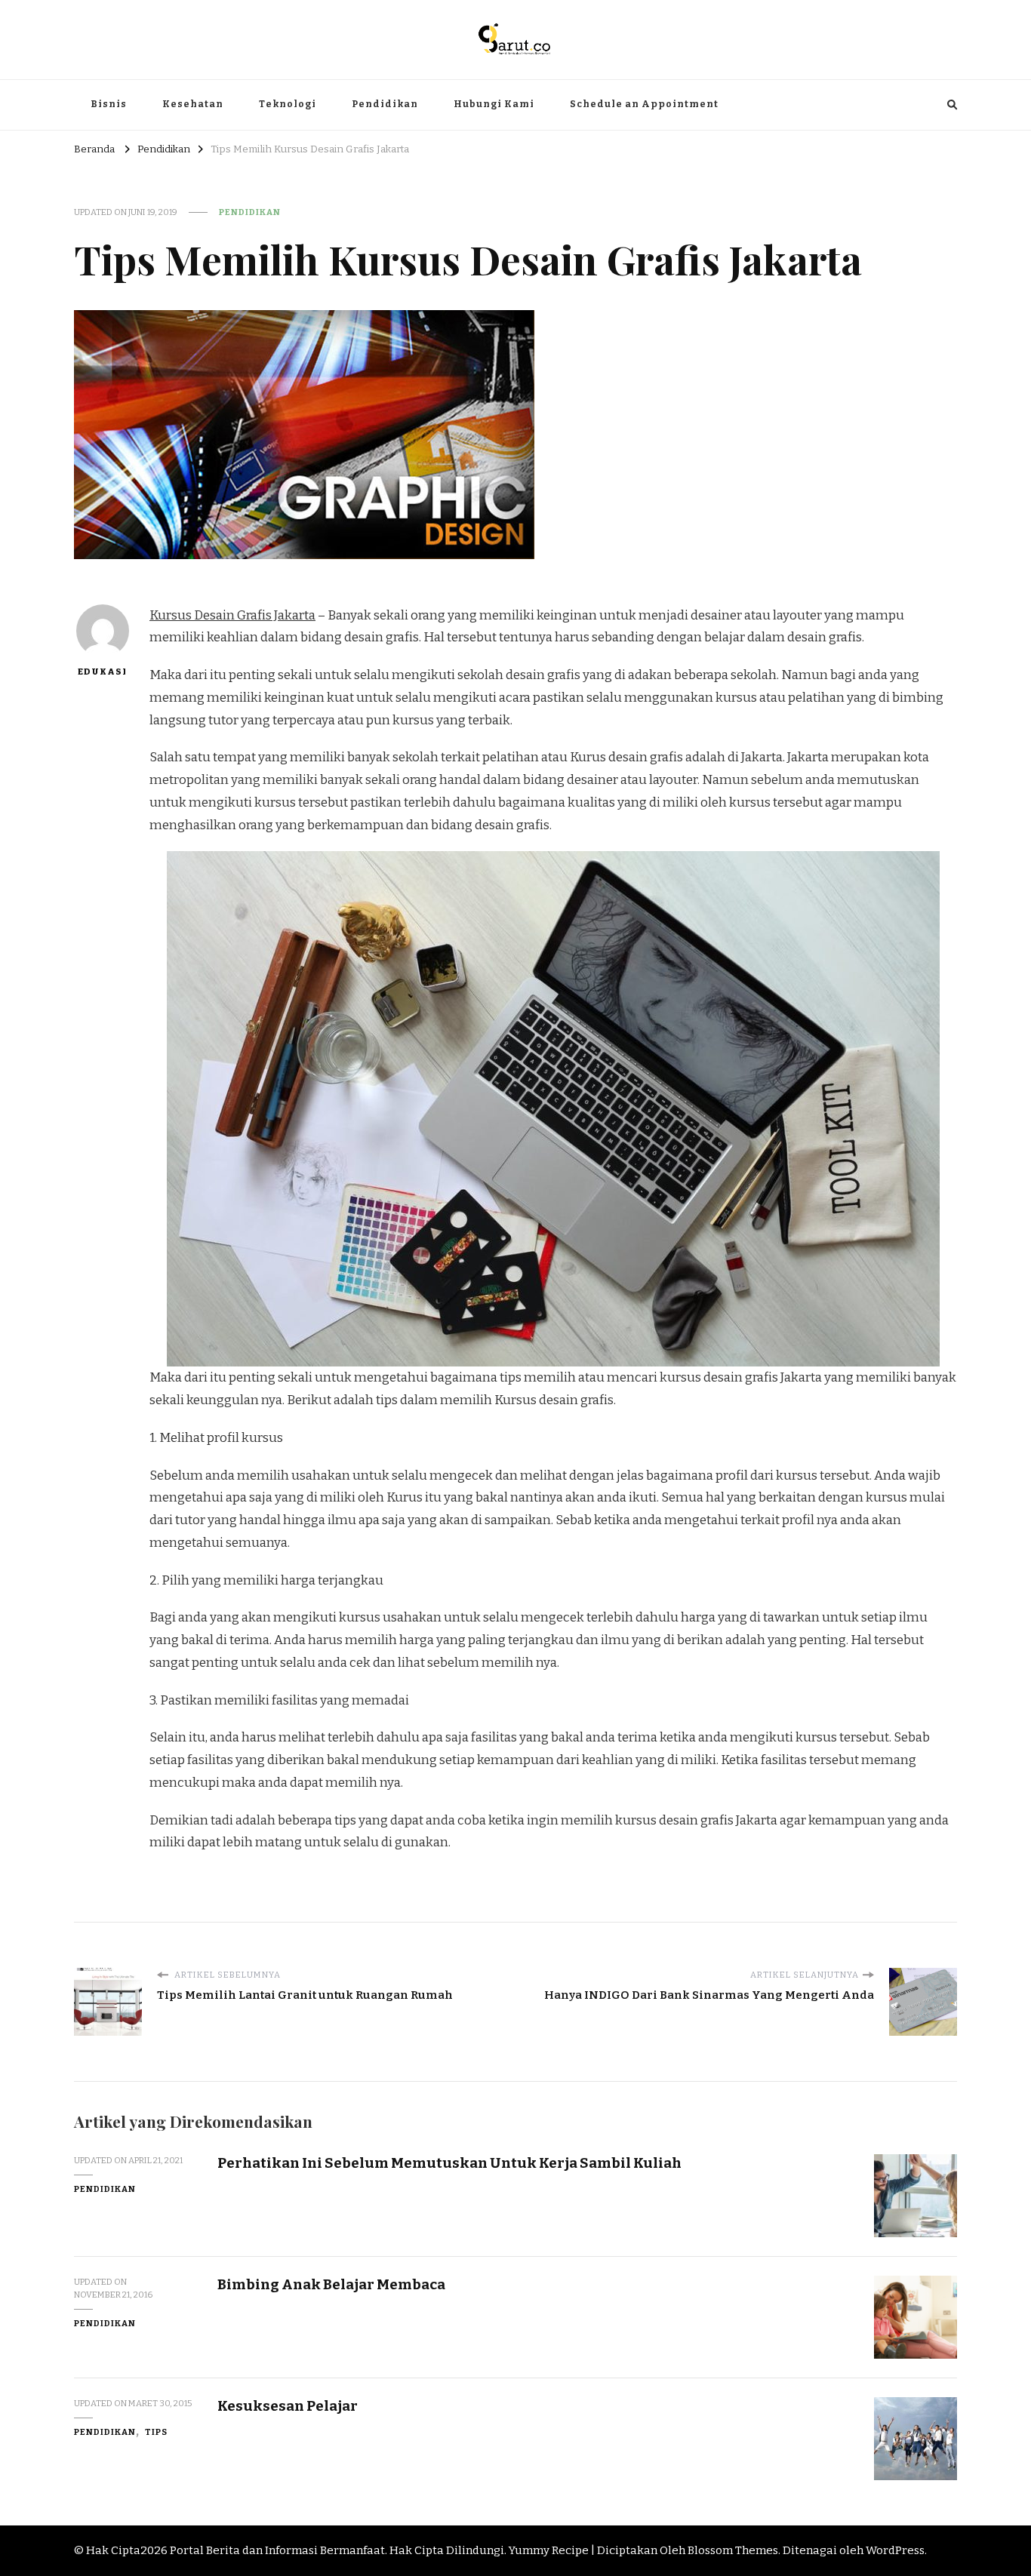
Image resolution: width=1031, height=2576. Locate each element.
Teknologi (288, 104)
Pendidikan (385, 104)
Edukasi (102, 672)
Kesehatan (193, 104)
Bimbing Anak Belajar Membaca (331, 2284)
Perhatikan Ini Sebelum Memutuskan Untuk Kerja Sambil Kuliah (449, 2163)
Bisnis (109, 104)
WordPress (895, 2550)
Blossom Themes (733, 2550)
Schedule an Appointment (644, 104)
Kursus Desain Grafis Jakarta (232, 615)
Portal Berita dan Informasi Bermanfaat (277, 2550)
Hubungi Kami (494, 104)
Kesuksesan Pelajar (288, 2406)
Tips (156, 2432)
